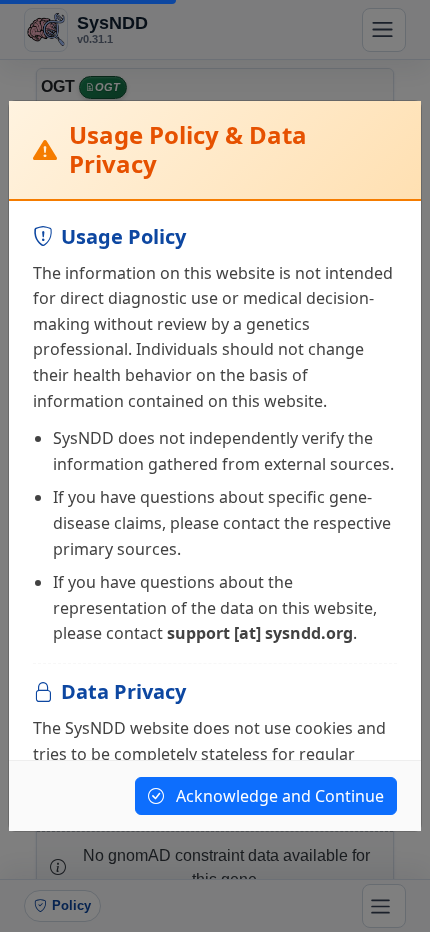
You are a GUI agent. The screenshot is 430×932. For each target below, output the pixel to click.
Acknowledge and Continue (278, 796)
